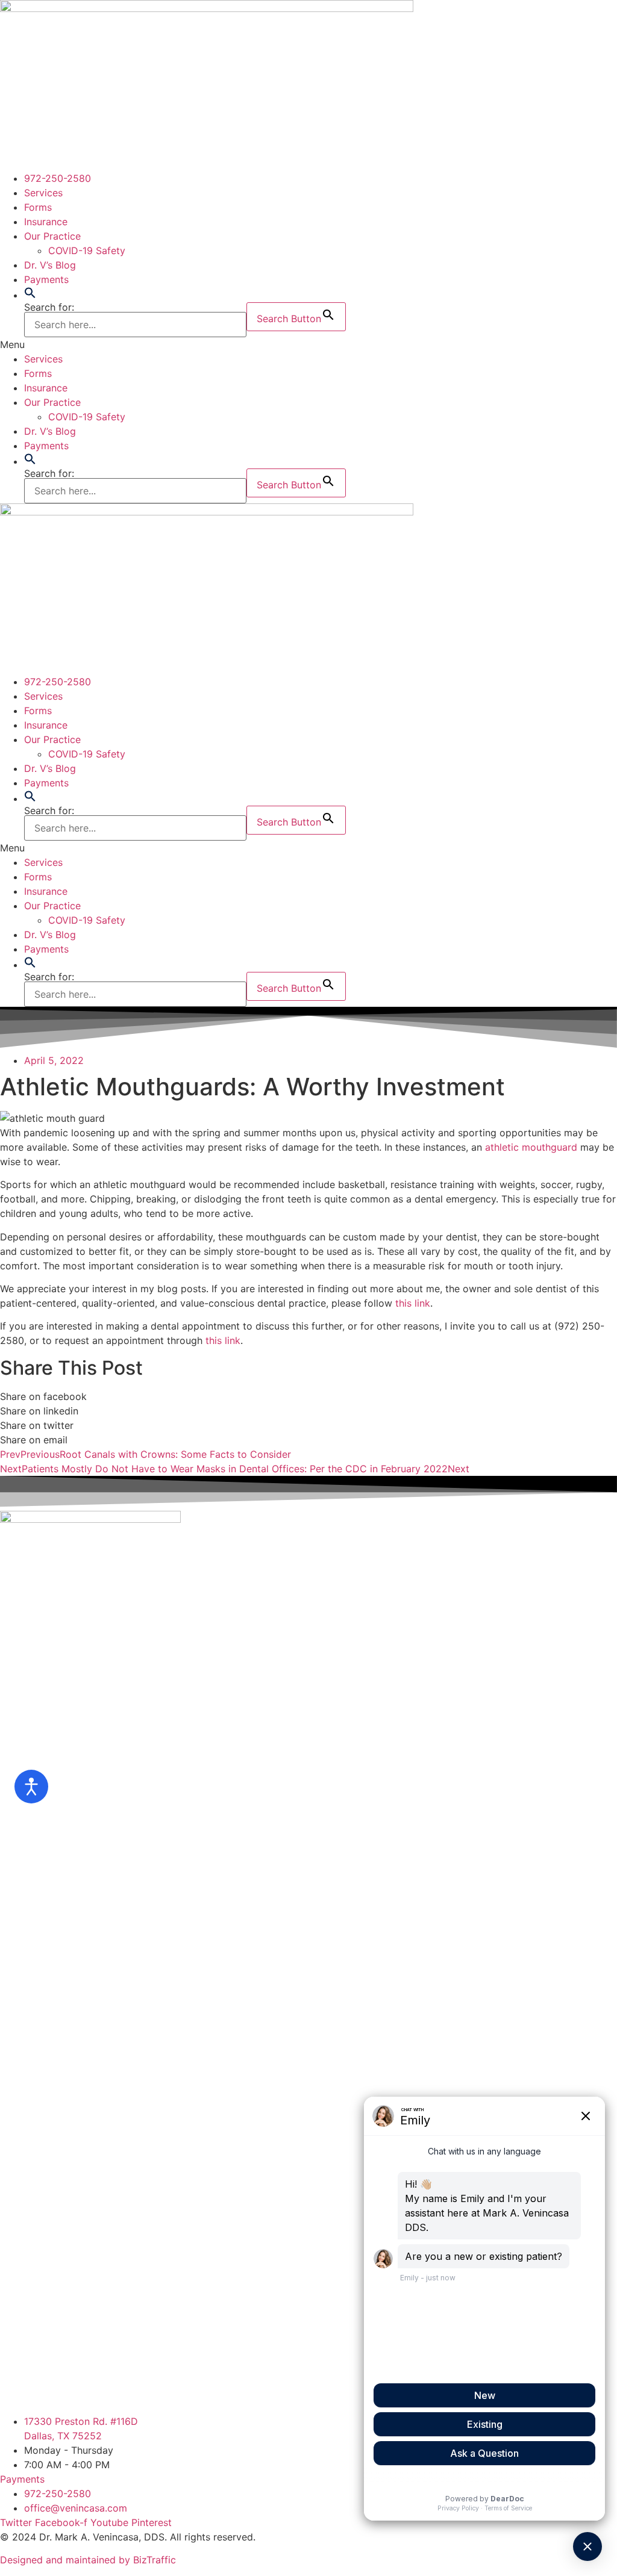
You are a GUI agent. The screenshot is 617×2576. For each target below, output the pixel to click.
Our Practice (52, 236)
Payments (46, 279)
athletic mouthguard (531, 1147)
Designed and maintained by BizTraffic (88, 2560)
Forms (38, 207)
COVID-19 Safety (87, 250)
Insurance (46, 222)
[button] (30, 295)
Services (43, 193)
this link (413, 1303)
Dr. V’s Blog (50, 265)
